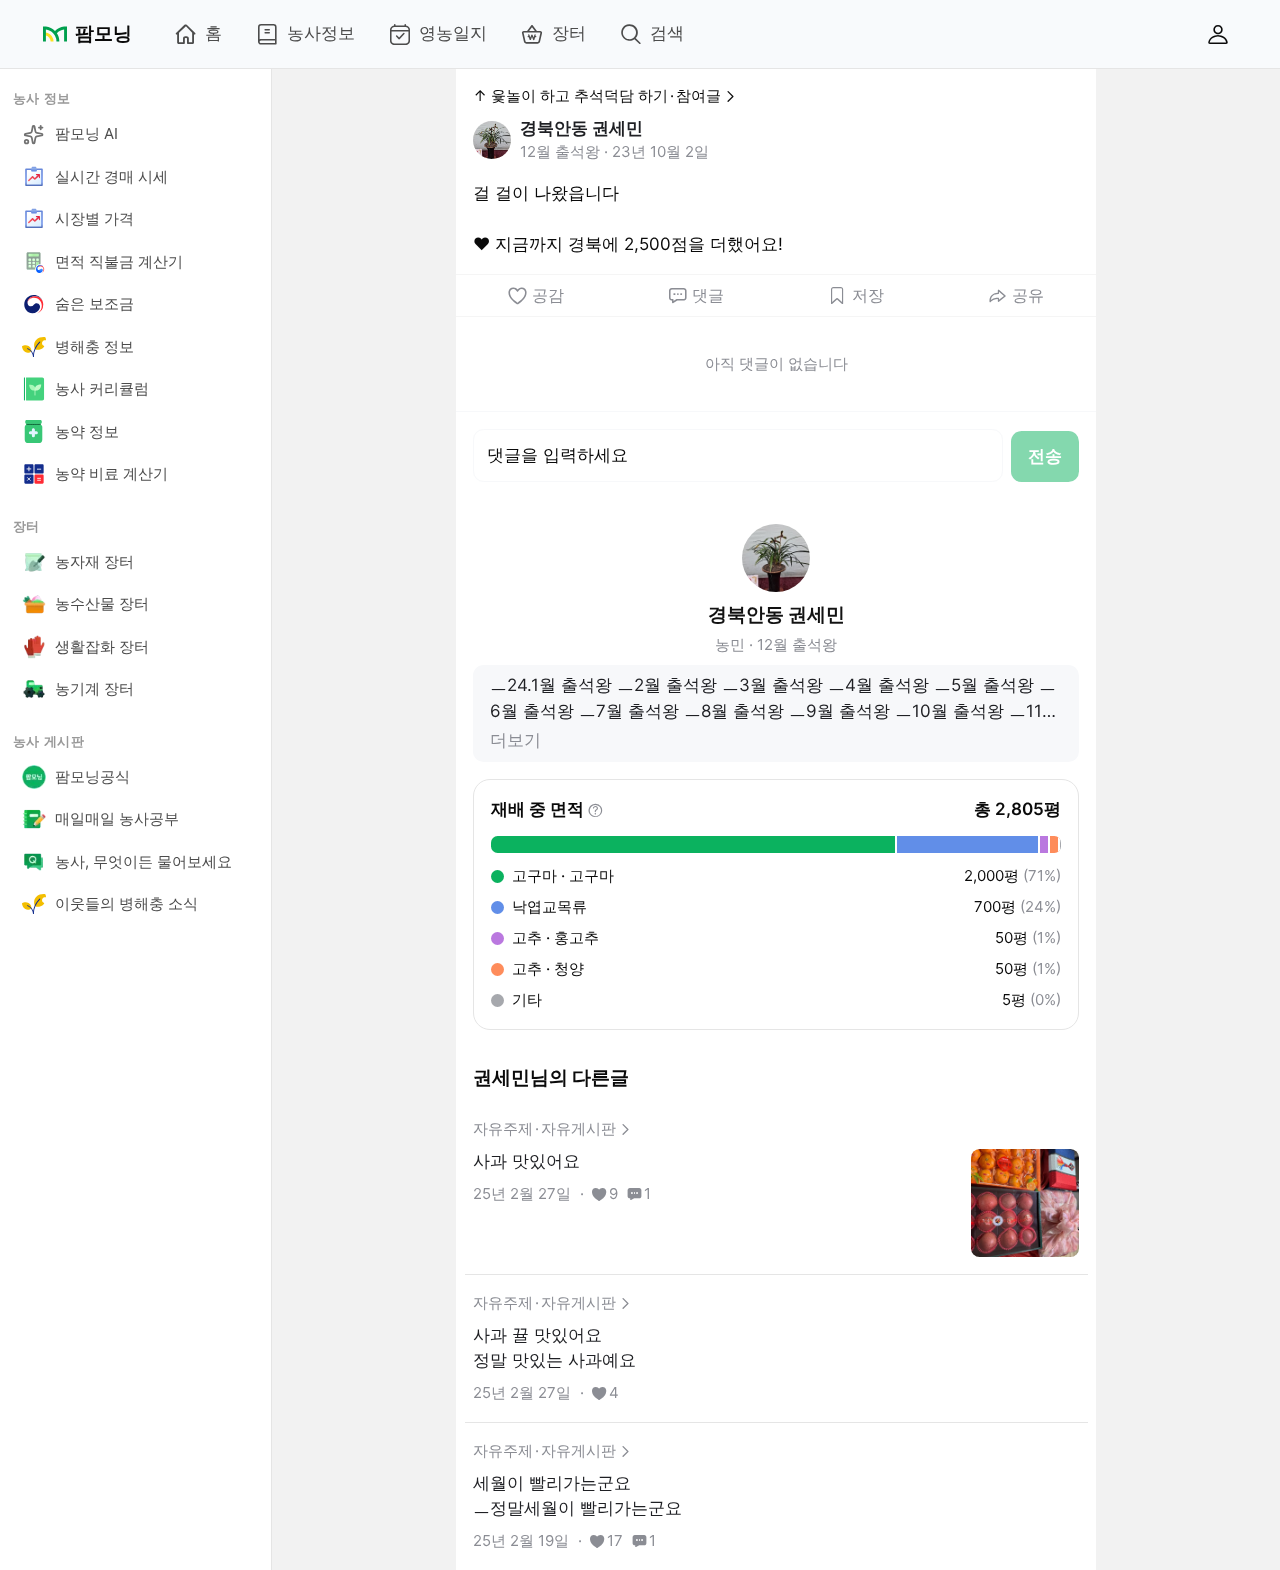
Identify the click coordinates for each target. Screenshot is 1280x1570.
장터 (569, 33)
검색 (667, 33)
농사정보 (321, 33)
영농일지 (453, 33)
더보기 (515, 740)
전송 (1045, 456)
